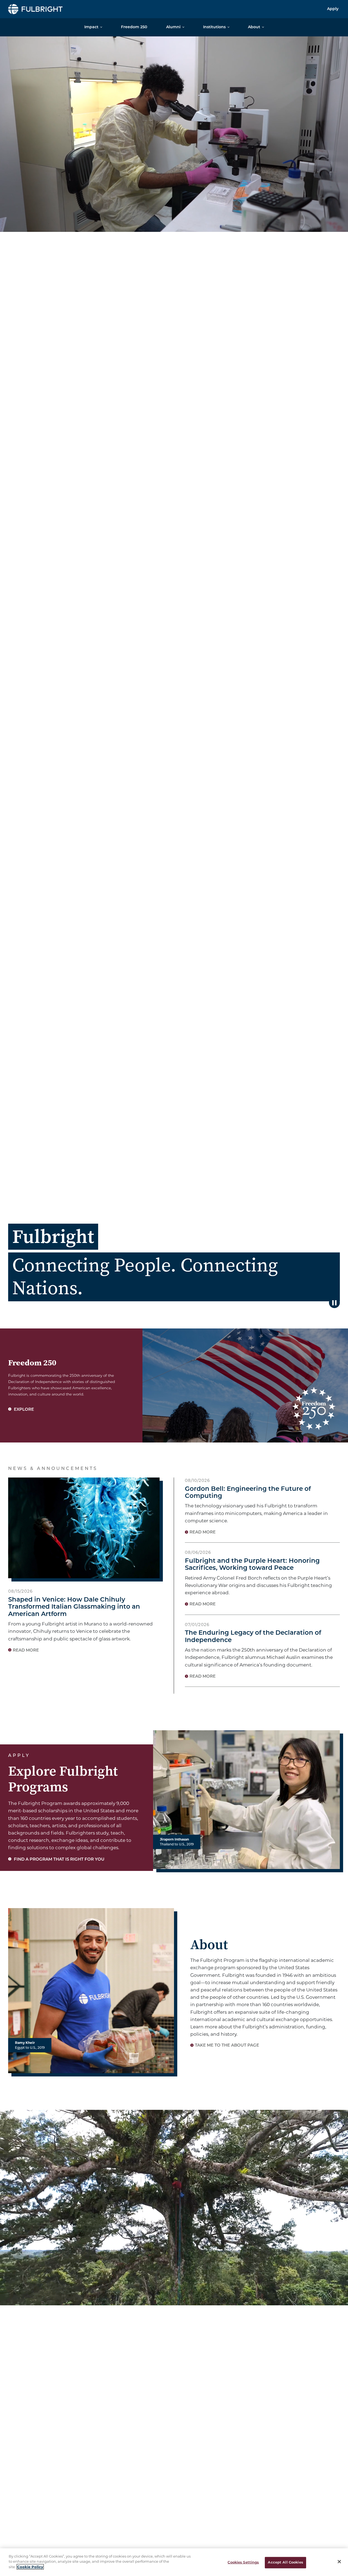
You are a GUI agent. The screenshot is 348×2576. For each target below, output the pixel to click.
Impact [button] (91, 27)
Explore (23, 1410)
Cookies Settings (243, 2563)
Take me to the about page (227, 2046)
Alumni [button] (173, 27)
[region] (174, 2562)
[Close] (339, 2562)
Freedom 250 (134, 27)
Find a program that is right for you (59, 1860)
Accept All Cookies (285, 2563)
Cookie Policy (30, 2567)
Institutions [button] (214, 27)
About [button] (254, 27)
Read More (26, 1651)
